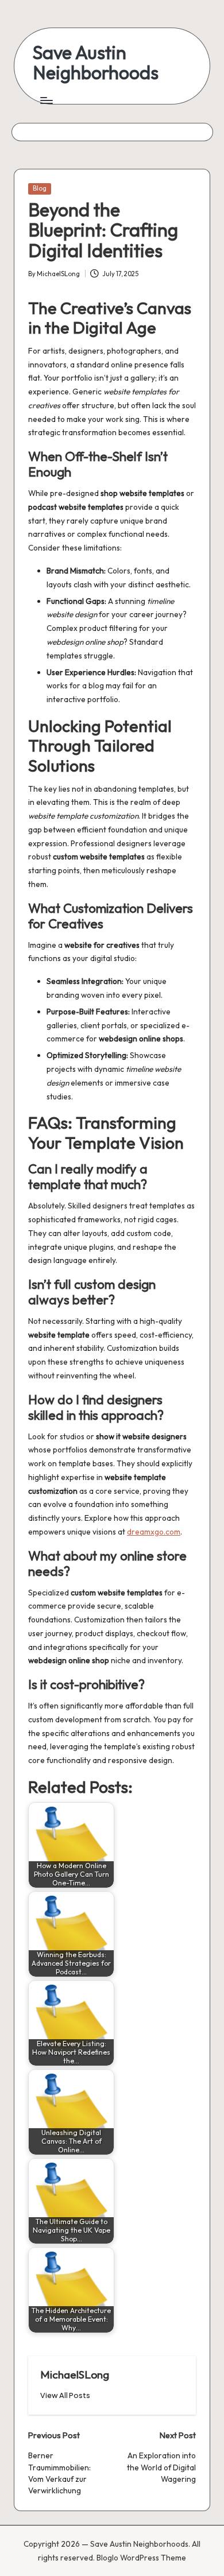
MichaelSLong (75, 2374)
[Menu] (46, 100)
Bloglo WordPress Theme (141, 2558)
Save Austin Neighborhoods (96, 63)
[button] (65, 2395)
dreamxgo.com (154, 1532)
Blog (40, 188)
